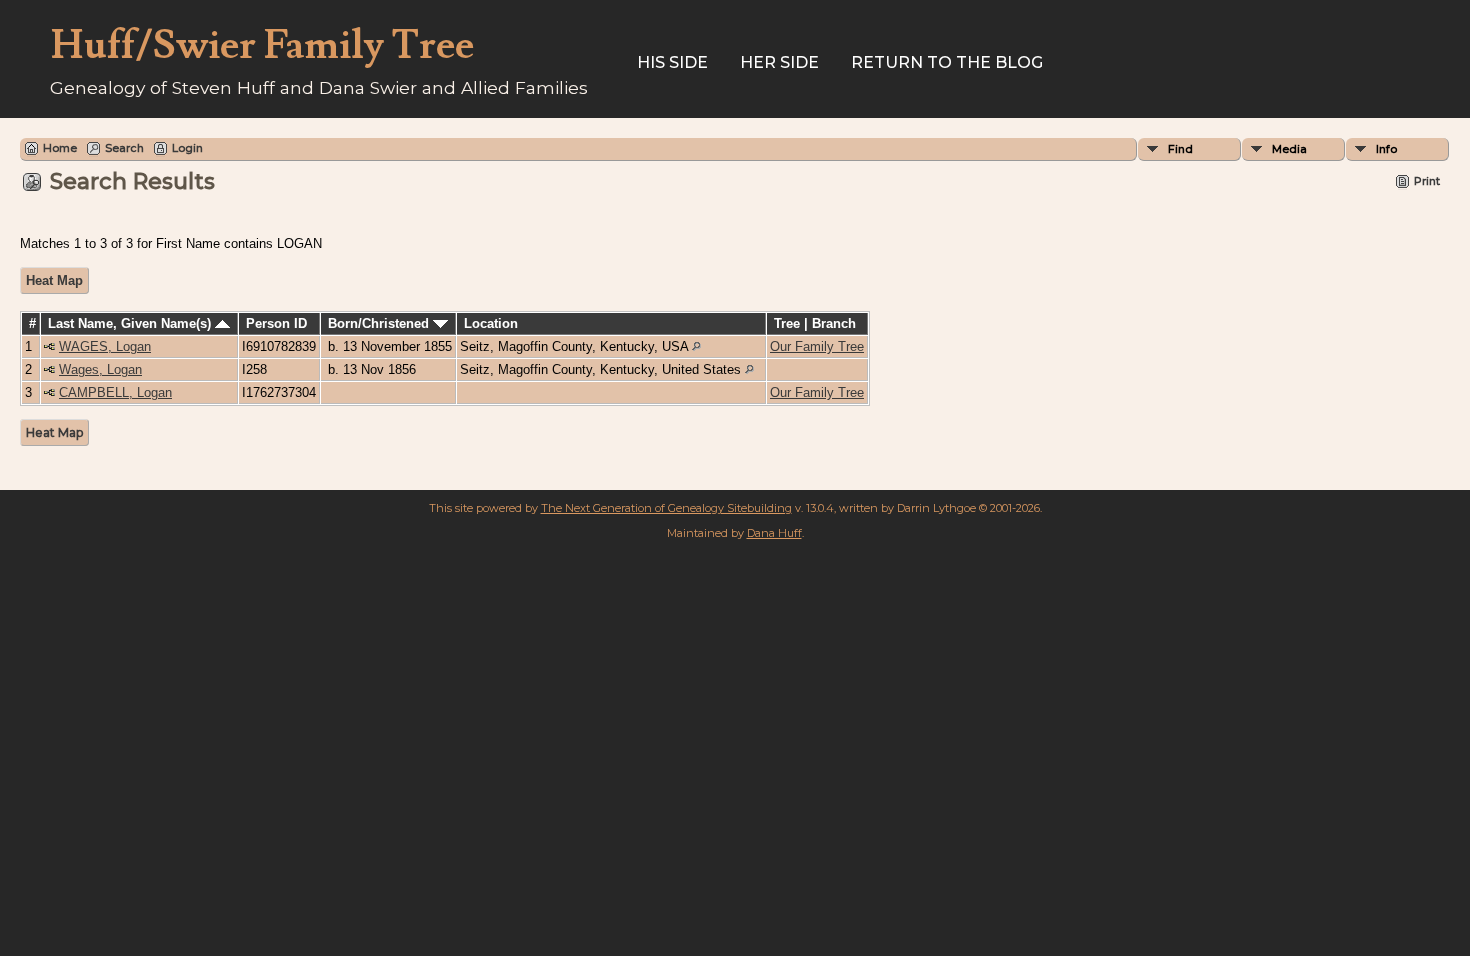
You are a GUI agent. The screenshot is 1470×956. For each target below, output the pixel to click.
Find (1180, 149)
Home (60, 148)
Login (187, 148)
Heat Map (54, 280)
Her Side (779, 62)
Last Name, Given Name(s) (131, 323)
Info (1386, 149)
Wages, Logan (100, 369)
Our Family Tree (817, 346)
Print (1427, 181)
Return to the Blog (947, 62)
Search (124, 148)
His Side (672, 62)
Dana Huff (774, 533)
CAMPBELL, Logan (115, 392)
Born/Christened (380, 323)
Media (1289, 149)
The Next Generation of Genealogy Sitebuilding (666, 508)
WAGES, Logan (105, 346)
